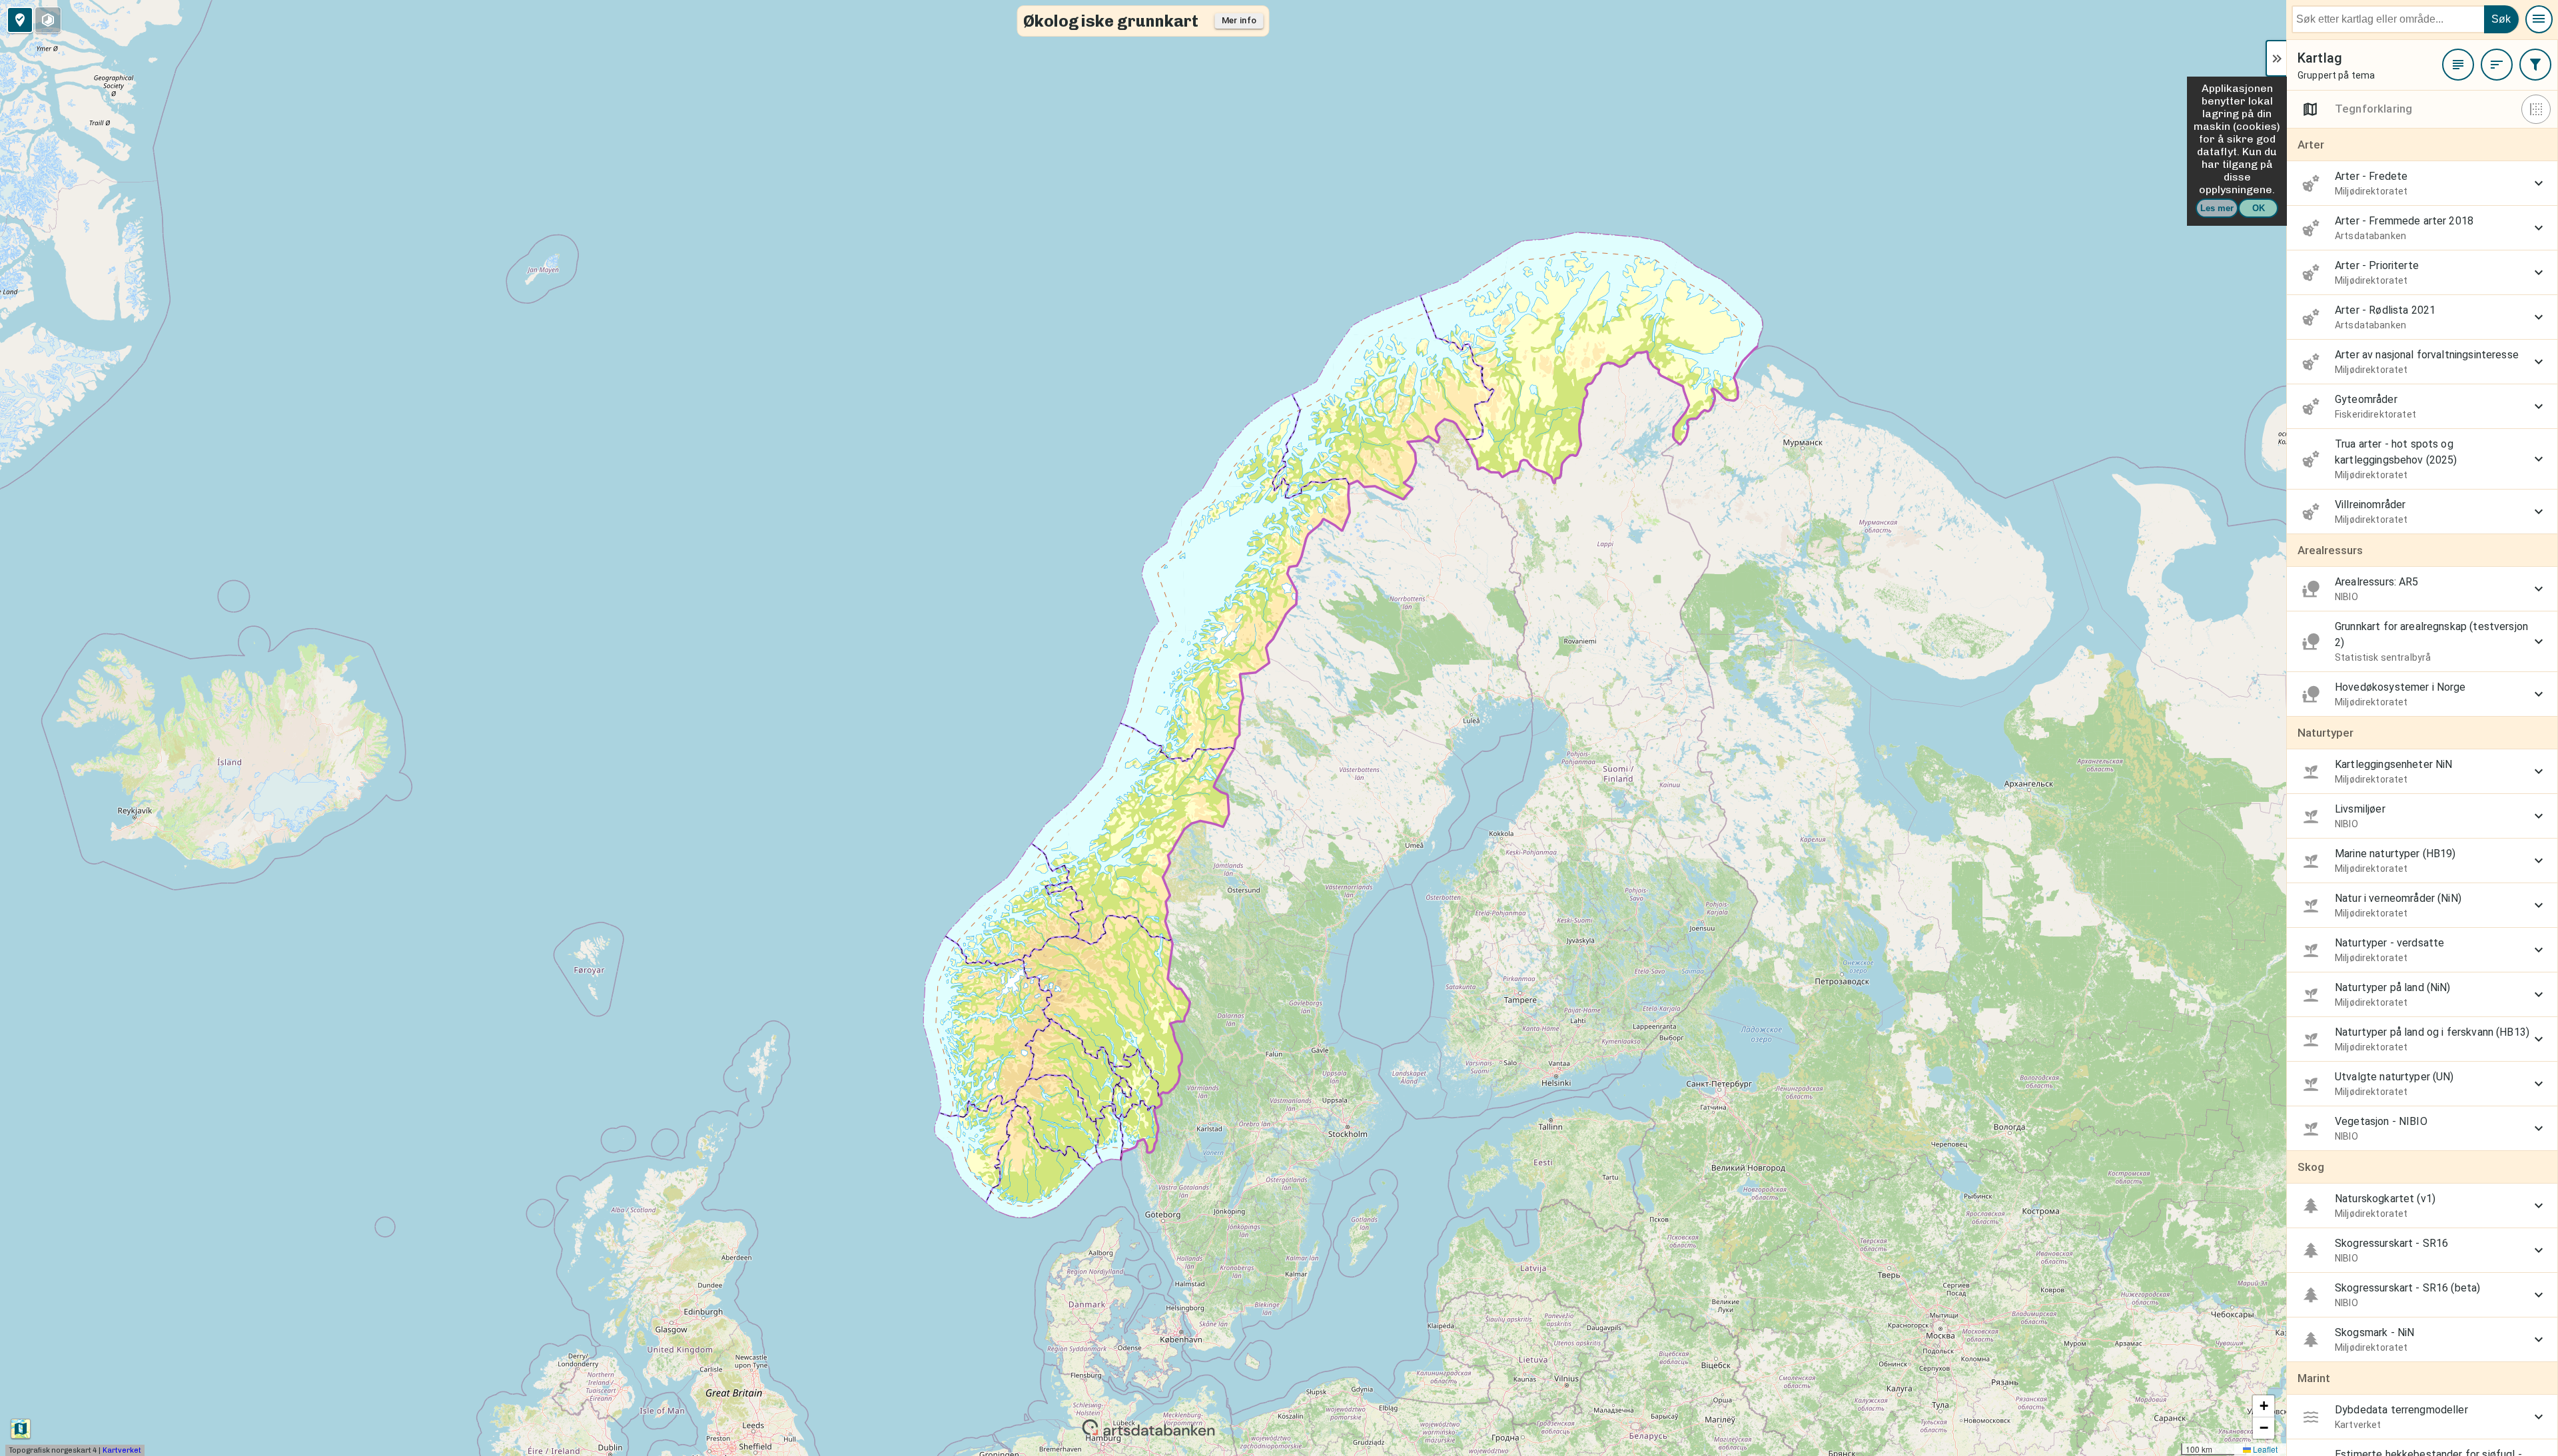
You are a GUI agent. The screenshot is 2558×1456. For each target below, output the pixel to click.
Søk (2501, 19)
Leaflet (2264, 1449)
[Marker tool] (20, 20)
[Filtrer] (2535, 65)
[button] (2264, 1406)
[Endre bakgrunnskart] (21, 1429)
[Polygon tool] (48, 20)
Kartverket (122, 1450)
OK (2259, 208)
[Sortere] (2497, 65)
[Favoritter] (2458, 65)
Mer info (1239, 20)
